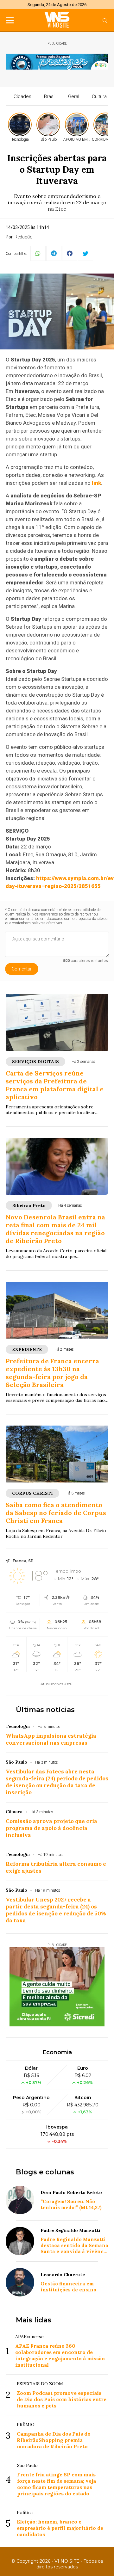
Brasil (50, 96)
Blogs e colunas (45, 2172)
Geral (74, 96)
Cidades (22, 96)
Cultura (99, 96)
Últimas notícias (45, 1710)
